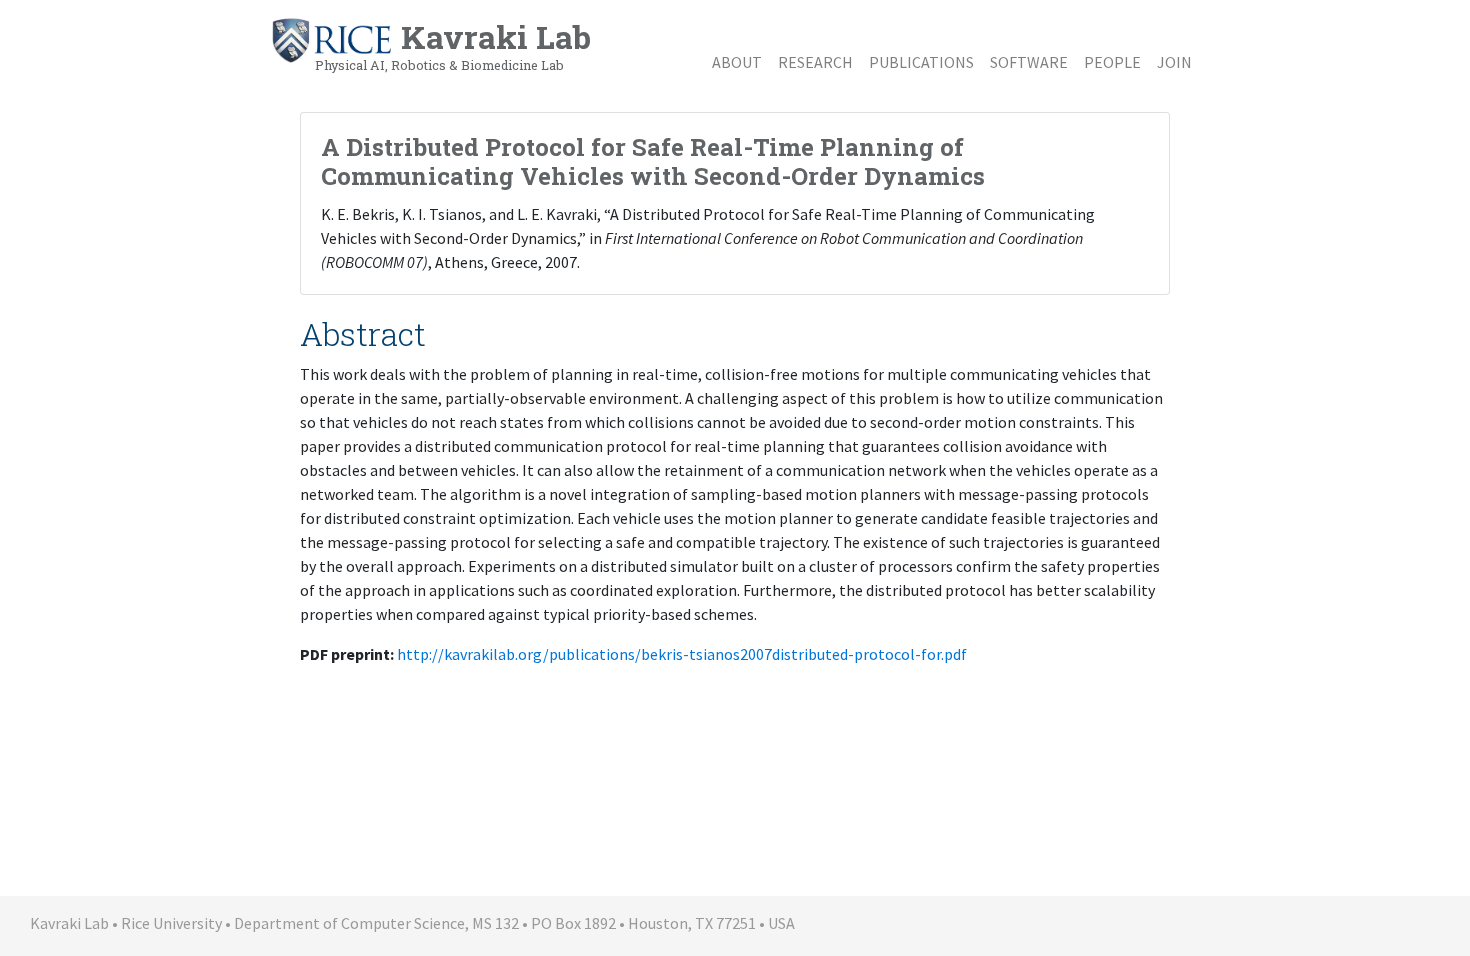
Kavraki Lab (453, 44)
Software (1029, 62)
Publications (921, 62)
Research (815, 62)
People (1112, 62)
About (737, 62)
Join (1174, 62)
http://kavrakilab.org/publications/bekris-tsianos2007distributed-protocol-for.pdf (682, 654)
